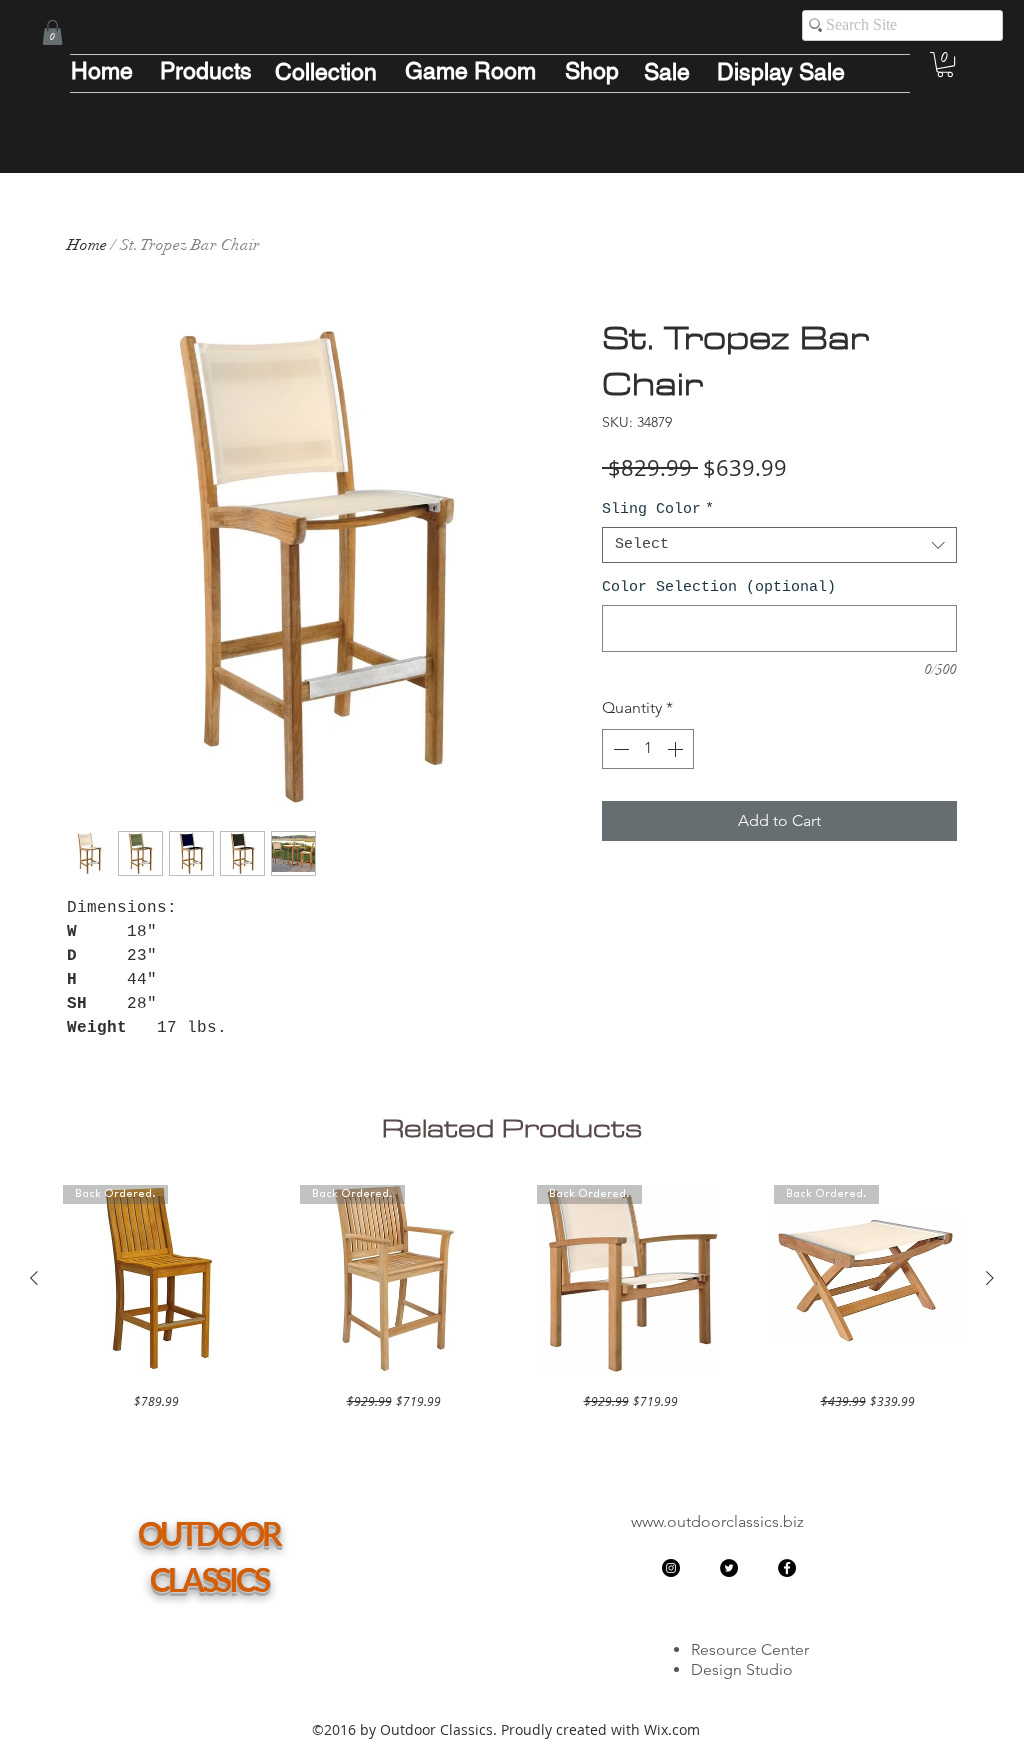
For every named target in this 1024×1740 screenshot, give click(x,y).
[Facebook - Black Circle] (787, 1568)
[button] (52, 32)
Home (87, 245)
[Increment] (677, 749)
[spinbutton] (648, 749)
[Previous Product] (34, 1278)
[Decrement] (619, 749)
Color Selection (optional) (719, 587)
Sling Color (658, 509)
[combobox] (779, 545)
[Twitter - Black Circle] (729, 1568)
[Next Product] (990, 1278)
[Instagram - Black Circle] (671, 1568)
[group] (512, 1297)
